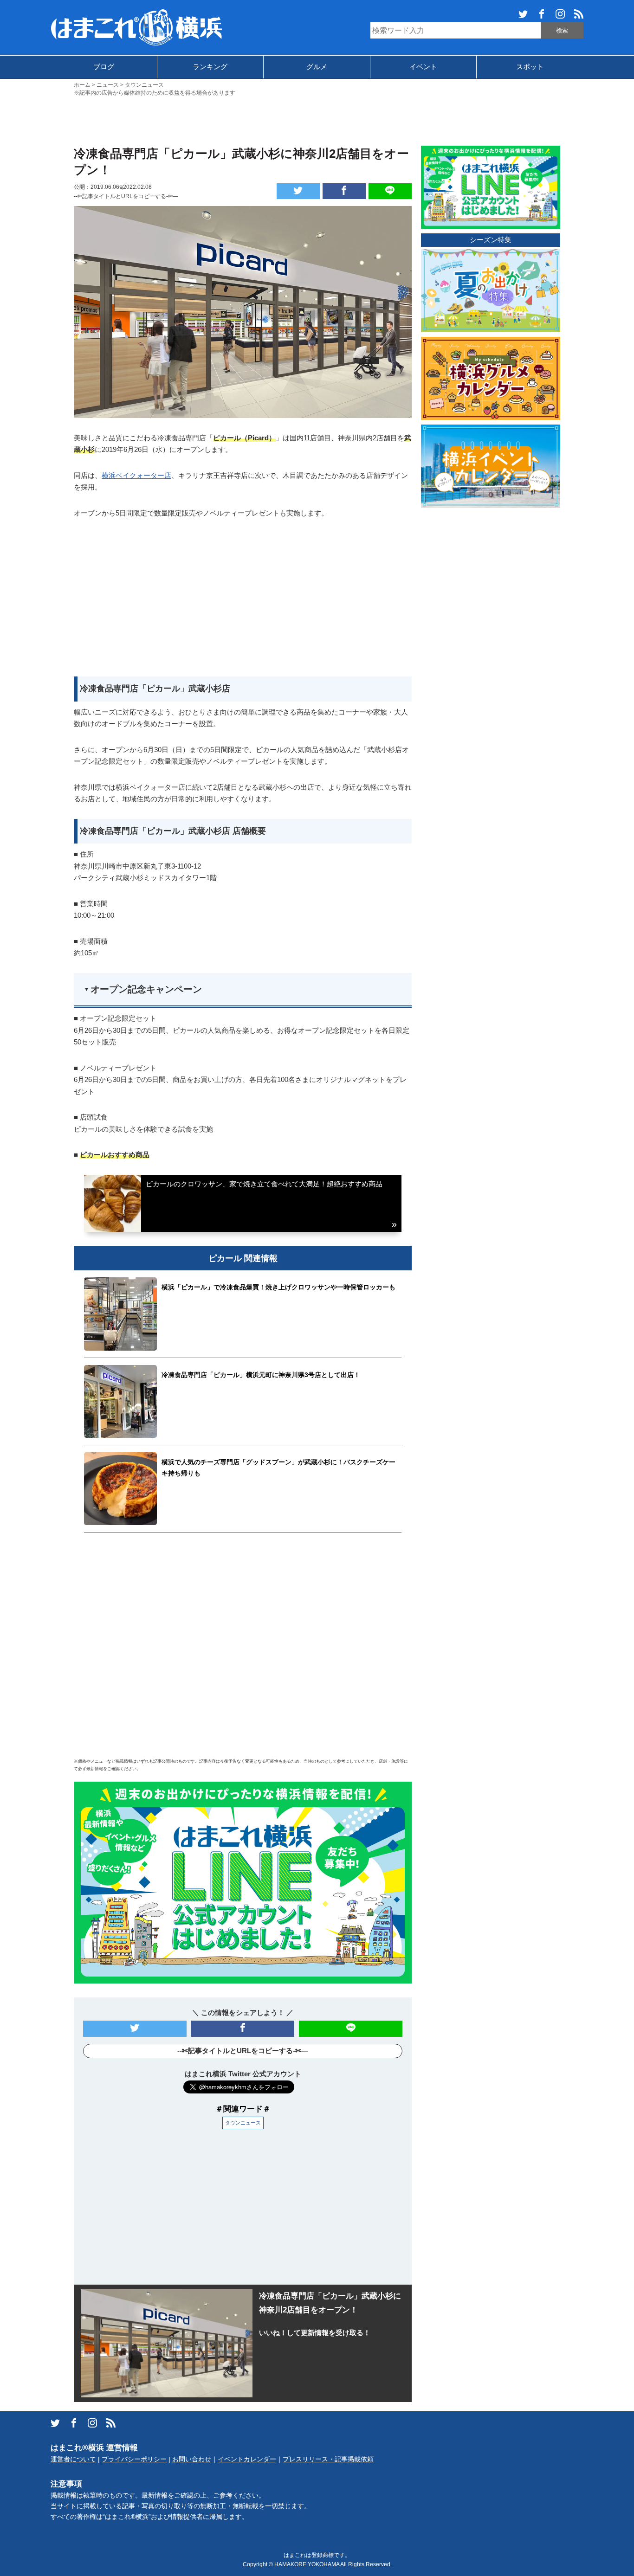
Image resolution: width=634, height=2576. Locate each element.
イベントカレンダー (247, 2459)
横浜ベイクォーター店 (136, 475)
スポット (530, 67)
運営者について (73, 2459)
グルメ (317, 67)
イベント (423, 67)
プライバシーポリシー (134, 2459)
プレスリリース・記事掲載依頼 (328, 2459)
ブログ (104, 67)
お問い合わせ (192, 2459)
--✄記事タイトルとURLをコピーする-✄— (126, 196)
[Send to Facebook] (344, 191)
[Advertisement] (317, 120)
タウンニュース (243, 2123)
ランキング (210, 67)
